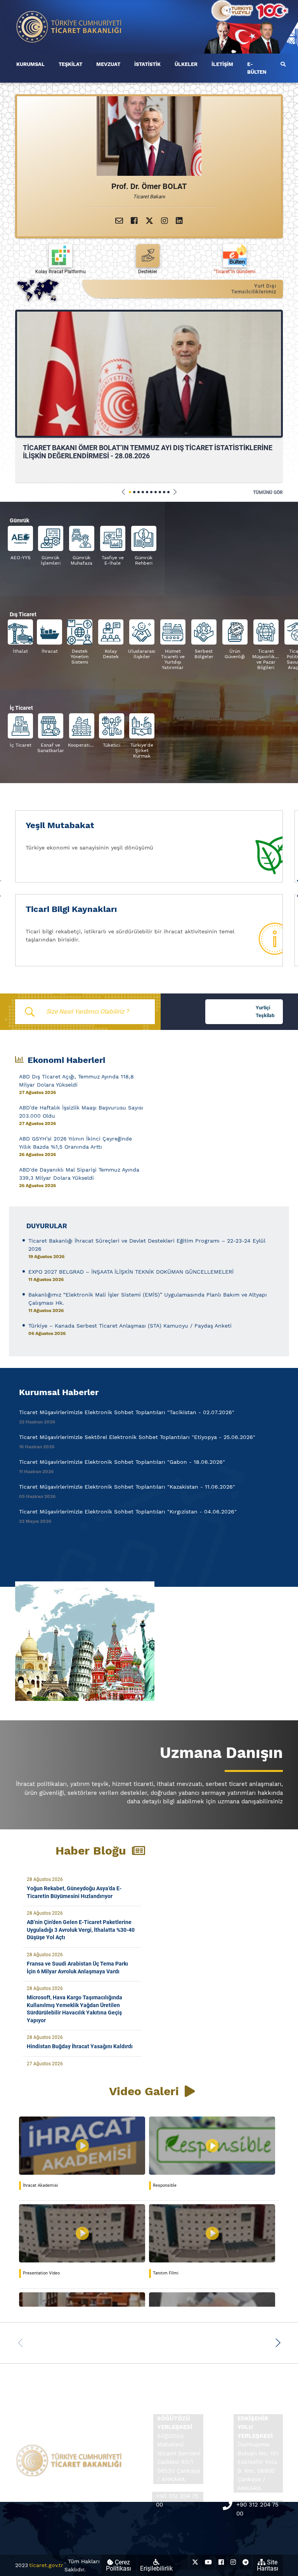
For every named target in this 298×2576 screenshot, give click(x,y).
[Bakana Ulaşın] (119, 221)
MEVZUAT (108, 64)
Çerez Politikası (119, 2565)
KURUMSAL (30, 64)
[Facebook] (134, 221)
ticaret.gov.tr (46, 2565)
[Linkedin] (179, 221)
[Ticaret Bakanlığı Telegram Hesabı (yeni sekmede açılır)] (246, 2562)
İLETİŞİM (222, 64)
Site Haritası (268, 2565)
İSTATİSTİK (147, 64)
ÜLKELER (186, 64)
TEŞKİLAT (70, 64)
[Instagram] (165, 221)
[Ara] (283, 64)
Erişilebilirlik (156, 2568)
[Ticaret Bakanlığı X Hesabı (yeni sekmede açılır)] (195, 2562)
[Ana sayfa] (69, 26)
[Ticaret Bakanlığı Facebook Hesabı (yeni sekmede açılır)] (221, 2562)
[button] (124, 492)
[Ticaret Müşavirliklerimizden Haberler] (149, 1641)
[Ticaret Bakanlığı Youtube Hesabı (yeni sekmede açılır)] (208, 2562)
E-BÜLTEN (257, 68)
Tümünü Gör (268, 492)
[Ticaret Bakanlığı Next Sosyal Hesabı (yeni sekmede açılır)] (182, 2562)
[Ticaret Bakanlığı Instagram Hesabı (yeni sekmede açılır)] (233, 2562)
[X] (149, 221)
